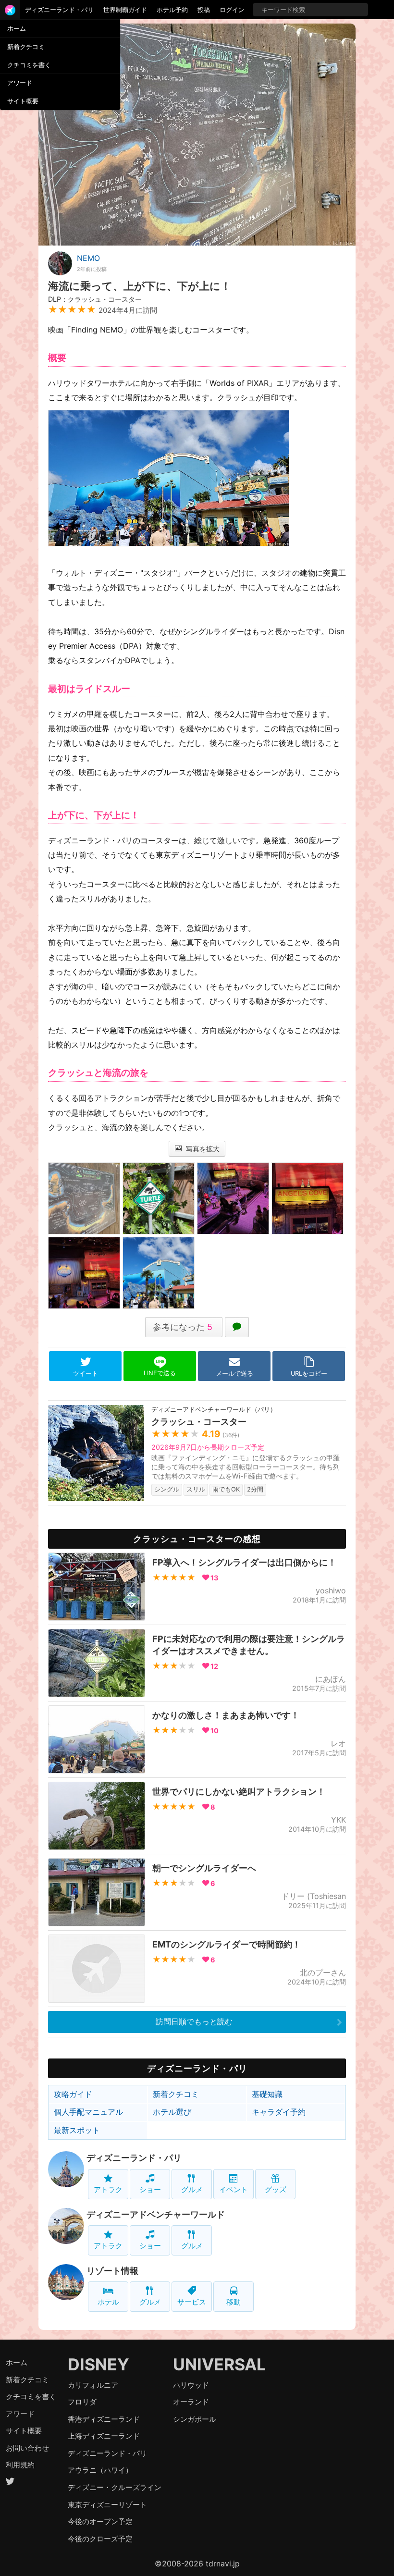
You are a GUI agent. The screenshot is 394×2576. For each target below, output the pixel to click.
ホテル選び (172, 2112)
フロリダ (82, 2402)
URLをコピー (309, 1374)
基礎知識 (267, 2094)
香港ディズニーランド (104, 2419)
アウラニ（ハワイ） (100, 2470)
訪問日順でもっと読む (194, 2021)
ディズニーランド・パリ (59, 10)
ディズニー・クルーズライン (115, 2487)
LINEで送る (160, 1373)
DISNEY (98, 2364)
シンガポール (195, 2419)
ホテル (108, 2302)
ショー (150, 2189)
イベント (234, 2189)
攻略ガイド (73, 2094)
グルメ (192, 2189)
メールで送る (234, 1374)
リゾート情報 (112, 2271)
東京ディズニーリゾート (107, 2505)
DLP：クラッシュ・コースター (95, 299)
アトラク (108, 2189)
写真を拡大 (202, 1149)
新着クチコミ (26, 47)
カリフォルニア (93, 2385)
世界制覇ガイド (125, 10)
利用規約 (20, 2465)
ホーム (17, 28)
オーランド (191, 2402)
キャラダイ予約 (279, 2112)
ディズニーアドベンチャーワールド (156, 2214)
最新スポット (77, 2130)
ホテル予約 (172, 10)
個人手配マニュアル (88, 2112)
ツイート (86, 1374)
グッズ (276, 2189)
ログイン (232, 10)
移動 (234, 2302)
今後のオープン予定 (100, 2521)
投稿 (204, 10)
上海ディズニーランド (104, 2436)
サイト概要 (23, 101)
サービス (192, 2302)
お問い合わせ (27, 2448)
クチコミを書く (29, 65)
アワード (20, 83)
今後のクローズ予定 (100, 2539)
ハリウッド (191, 2385)
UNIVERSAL (219, 2364)
